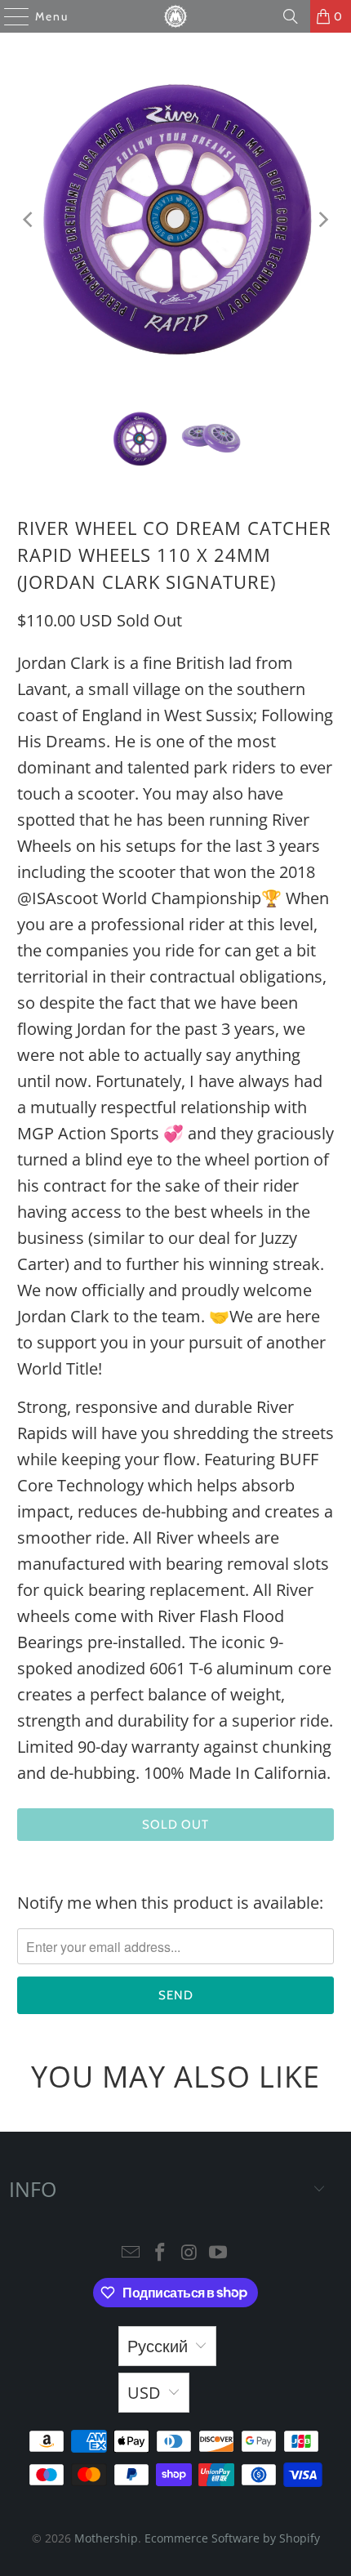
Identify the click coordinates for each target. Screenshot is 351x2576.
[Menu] (9, 16)
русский (158, 2346)
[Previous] (29, 220)
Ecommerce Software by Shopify (232, 2538)
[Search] (291, 16)
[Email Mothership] (131, 2253)
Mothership (106, 2538)
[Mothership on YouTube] (219, 2253)
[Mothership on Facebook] (160, 2253)
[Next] (322, 220)
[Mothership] (176, 16)
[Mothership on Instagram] (189, 2253)
